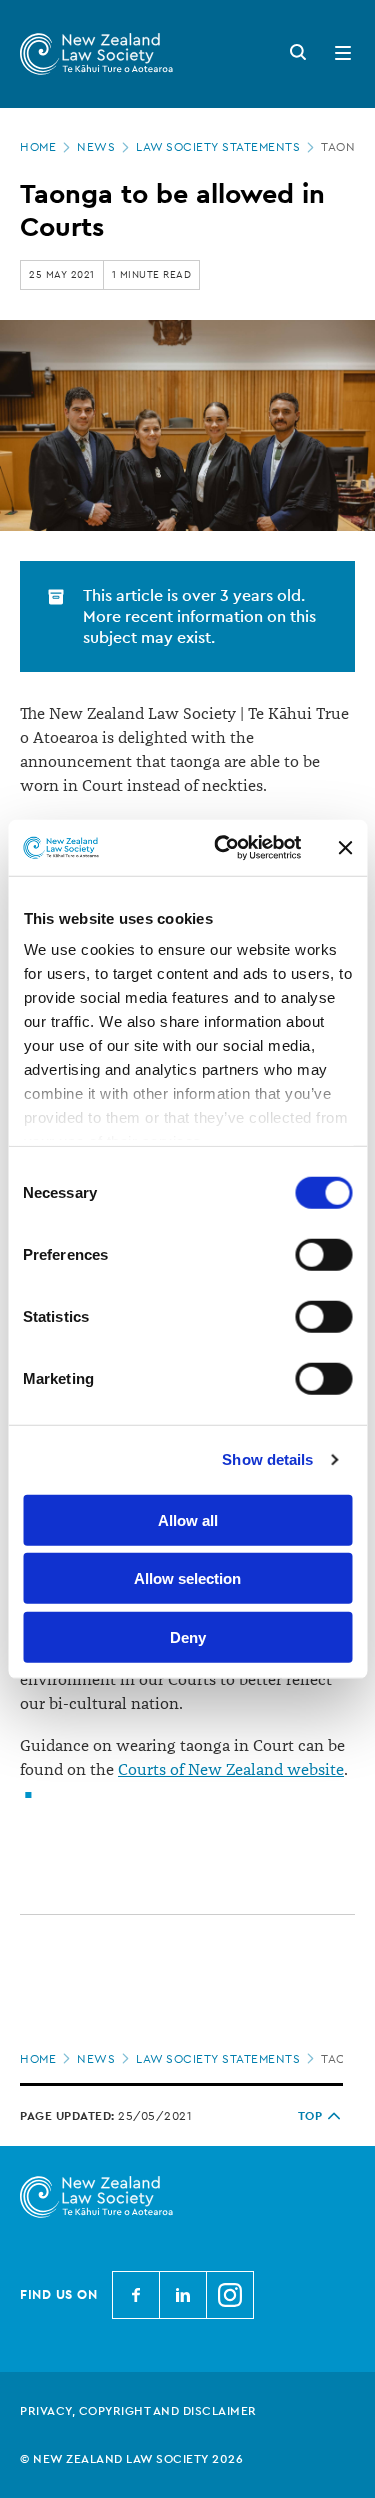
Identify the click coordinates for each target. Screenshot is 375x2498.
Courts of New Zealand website (231, 1770)
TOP (310, 2116)
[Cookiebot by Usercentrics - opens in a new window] (223, 848)
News (96, 147)
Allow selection (187, 1578)
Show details (267, 1459)
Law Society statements (218, 147)
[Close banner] (345, 848)
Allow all (188, 1519)
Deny (188, 1636)
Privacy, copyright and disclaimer (138, 2411)
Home (38, 147)
